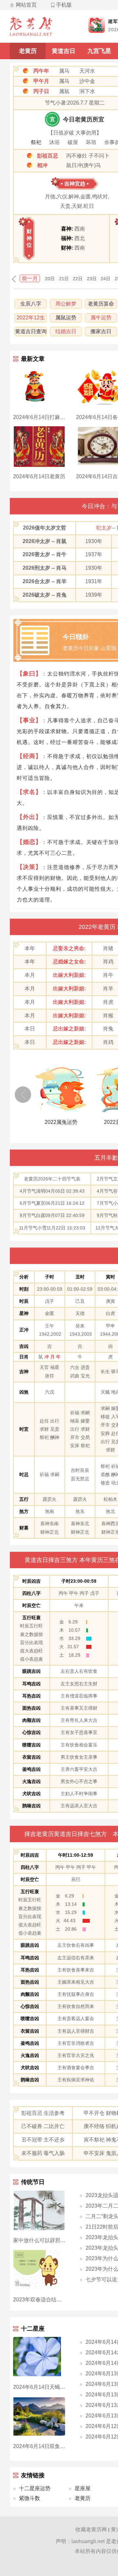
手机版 (64, 5)
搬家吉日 (101, 331)
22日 (78, 279)
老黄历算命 (101, 304)
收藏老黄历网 (91, 2529)
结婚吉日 (66, 331)
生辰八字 (31, 304)
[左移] (23, 1095)
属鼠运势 (66, 318)
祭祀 (36, 142)
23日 (92, 279)
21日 (64, 279)
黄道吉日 (64, 51)
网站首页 (26, 5)
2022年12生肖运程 (31, 319)
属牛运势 (101, 318)
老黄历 (28, 51)
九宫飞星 (99, 51)
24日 (106, 279)
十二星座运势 (35, 2488)
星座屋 (83, 2488)
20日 (50, 279)
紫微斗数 (29, 2498)
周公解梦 (66, 304)
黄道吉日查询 (31, 331)
